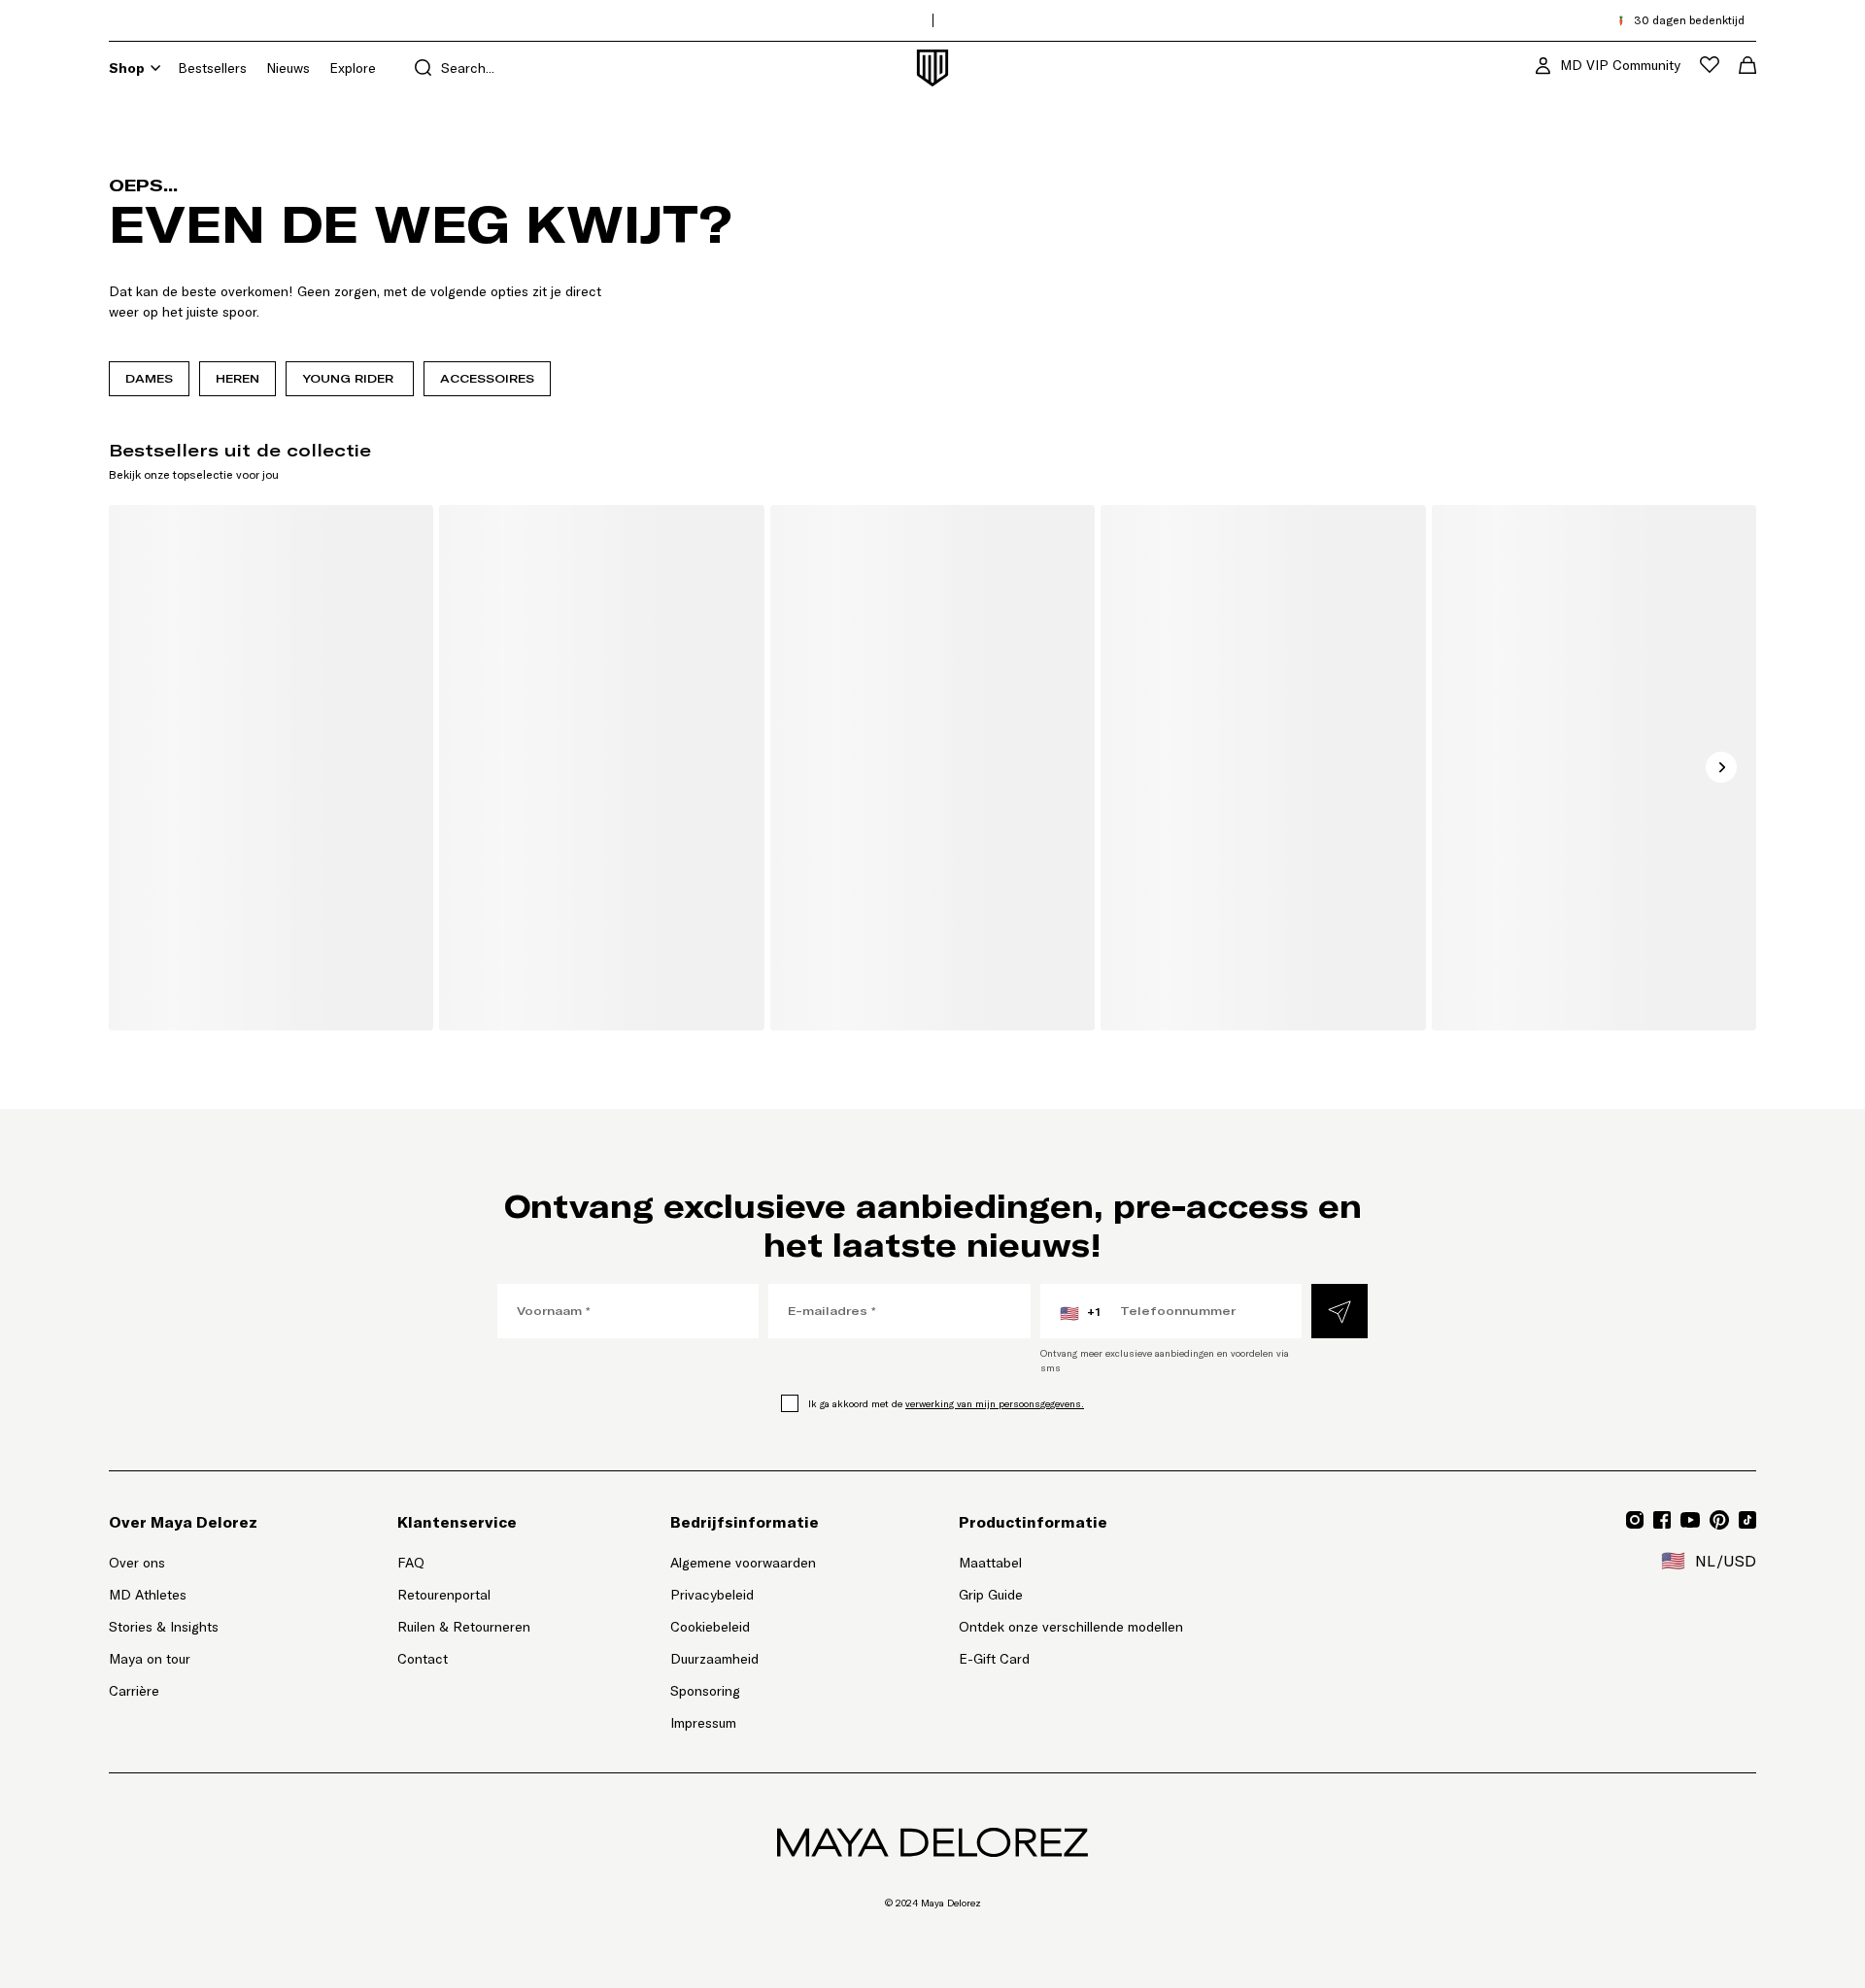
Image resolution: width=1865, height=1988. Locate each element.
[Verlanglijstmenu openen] (1710, 65)
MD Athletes (148, 1595)
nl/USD (1709, 1561)
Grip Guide (991, 1595)
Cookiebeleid (710, 1627)
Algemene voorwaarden (743, 1563)
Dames (149, 378)
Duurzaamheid (714, 1659)
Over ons (137, 1563)
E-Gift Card (994, 1659)
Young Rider (350, 378)
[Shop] (155, 68)
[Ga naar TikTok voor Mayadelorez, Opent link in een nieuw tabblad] (1747, 1520)
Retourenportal (464, 1594)
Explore (353, 68)
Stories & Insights (164, 1627)
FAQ (411, 1563)
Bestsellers (212, 68)
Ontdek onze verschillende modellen (1071, 1627)
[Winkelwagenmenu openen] (1747, 65)
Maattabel (990, 1563)
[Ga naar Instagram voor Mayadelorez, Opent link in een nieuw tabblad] (1635, 1520)
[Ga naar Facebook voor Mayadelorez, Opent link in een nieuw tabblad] (1662, 1520)
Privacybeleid (712, 1595)
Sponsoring (705, 1691)
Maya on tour (150, 1659)
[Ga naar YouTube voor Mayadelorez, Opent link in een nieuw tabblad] (1690, 1520)
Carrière (134, 1691)
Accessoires (487, 378)
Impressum (703, 1723)
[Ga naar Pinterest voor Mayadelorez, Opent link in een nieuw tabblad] (1719, 1520)
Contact (423, 1659)
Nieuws (288, 68)
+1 (1080, 1313)
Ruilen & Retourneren (464, 1627)
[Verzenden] (1339, 1311)
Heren (237, 378)
